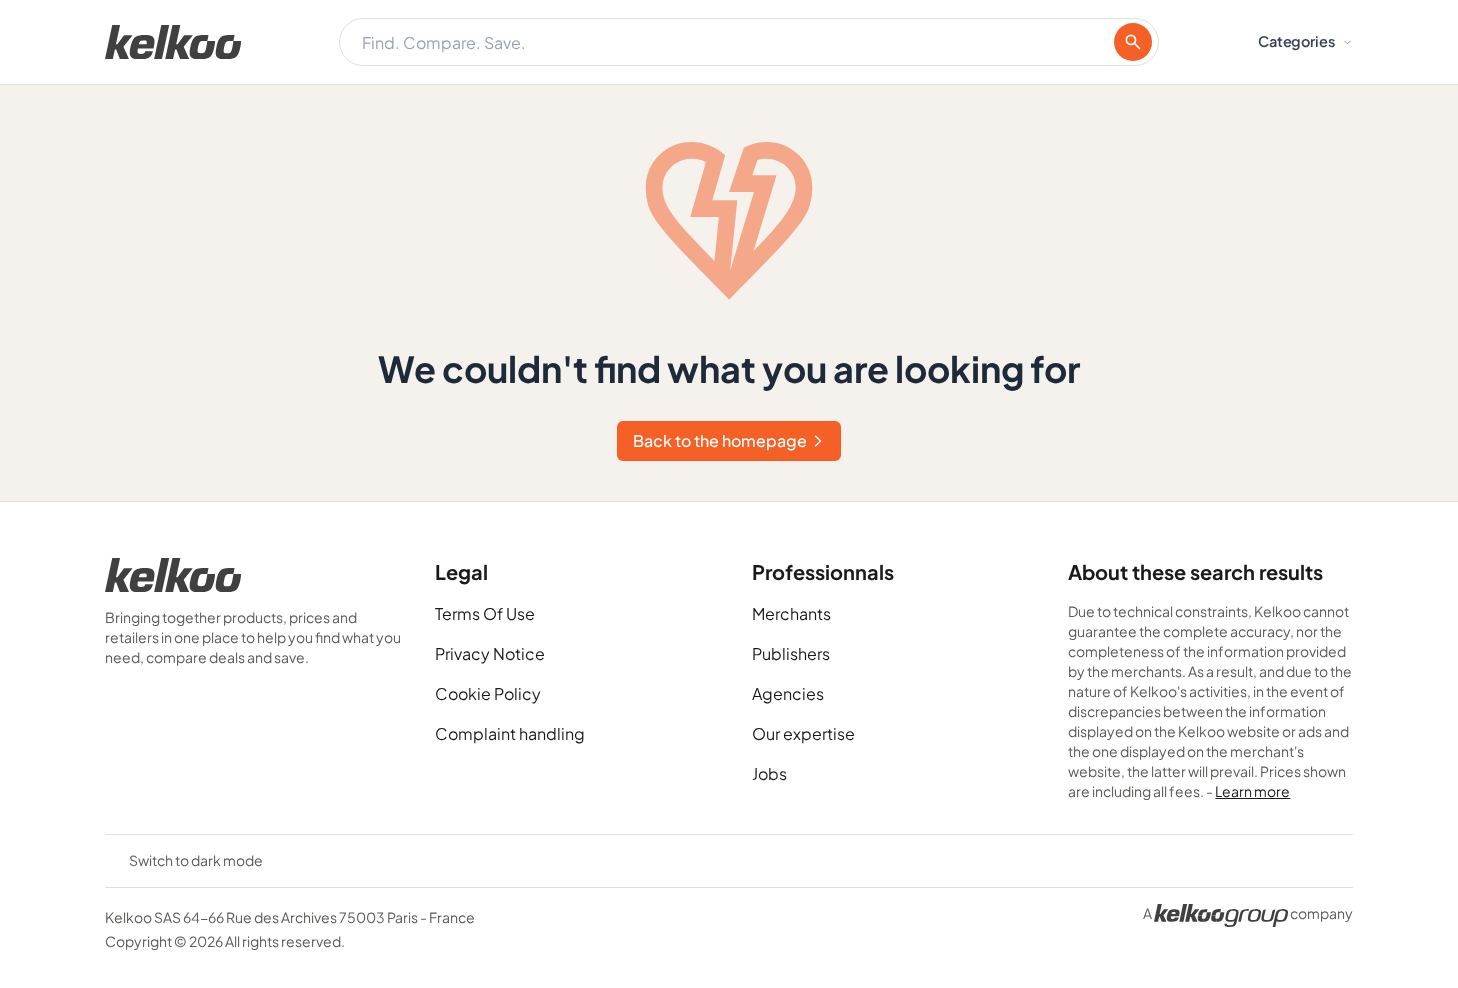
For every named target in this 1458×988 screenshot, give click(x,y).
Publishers (791, 653)
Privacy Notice (490, 653)
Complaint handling (510, 733)
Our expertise (803, 733)
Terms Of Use (485, 613)
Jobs (769, 773)
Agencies (788, 693)
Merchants (791, 613)
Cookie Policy (488, 693)
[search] (1133, 42)
